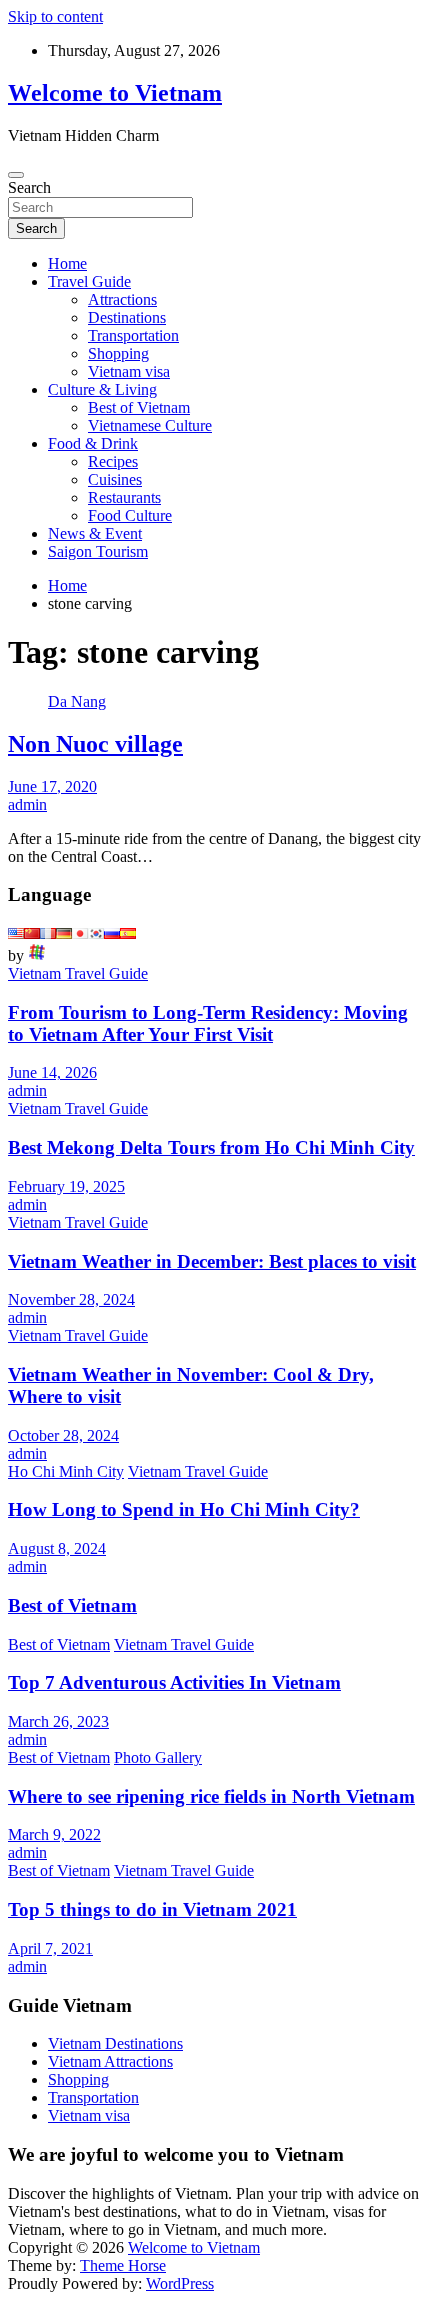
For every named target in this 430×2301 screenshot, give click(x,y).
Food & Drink (93, 443)
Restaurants (124, 497)
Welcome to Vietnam (115, 93)
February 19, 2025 (66, 1186)
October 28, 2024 (63, 1435)
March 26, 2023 (58, 1721)
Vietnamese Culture (150, 425)
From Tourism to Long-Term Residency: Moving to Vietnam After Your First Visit (208, 1023)
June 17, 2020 (52, 786)
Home (67, 263)
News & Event (95, 533)
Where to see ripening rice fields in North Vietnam (211, 1796)
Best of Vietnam (139, 407)
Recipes (113, 461)
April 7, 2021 (50, 1948)
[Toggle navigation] (16, 175)
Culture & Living (102, 389)
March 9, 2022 (54, 1834)
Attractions (122, 299)
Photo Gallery (158, 1757)
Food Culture (130, 515)
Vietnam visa (129, 371)
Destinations (127, 317)
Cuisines (115, 479)
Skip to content (55, 16)
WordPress (180, 2283)
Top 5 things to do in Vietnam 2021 (152, 1909)
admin (27, 804)
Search (29, 187)
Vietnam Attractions (110, 2061)
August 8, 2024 (57, 1548)
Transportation (133, 335)
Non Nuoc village (95, 744)
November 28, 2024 (71, 1299)
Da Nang (77, 701)
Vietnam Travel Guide (78, 973)
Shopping (118, 353)
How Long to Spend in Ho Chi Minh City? (184, 1509)
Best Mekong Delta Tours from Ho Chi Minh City (211, 1147)
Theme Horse (123, 2265)
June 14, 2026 (52, 1072)
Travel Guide (89, 281)
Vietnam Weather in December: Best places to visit (212, 1261)
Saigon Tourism (98, 551)
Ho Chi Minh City (66, 1471)
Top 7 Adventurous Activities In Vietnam (174, 1682)
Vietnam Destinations (115, 2043)
